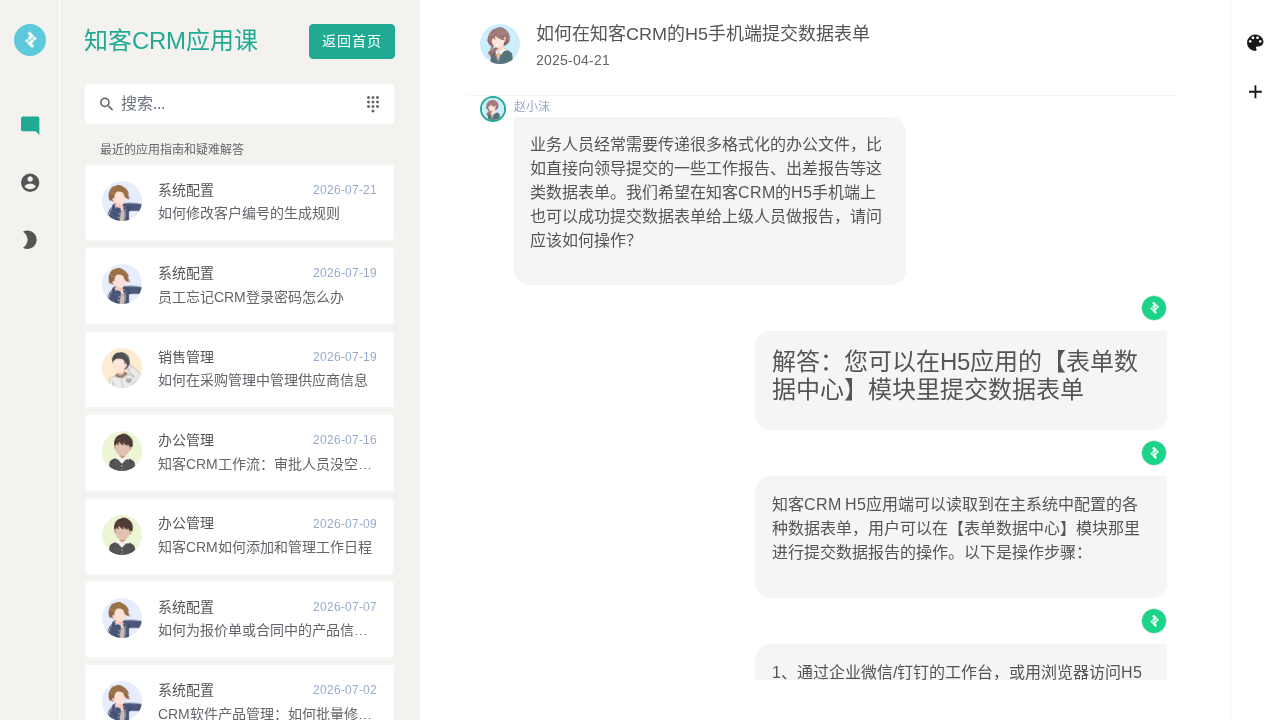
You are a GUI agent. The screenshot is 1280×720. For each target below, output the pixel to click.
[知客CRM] (30, 53)
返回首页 (352, 41)
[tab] (30, 127)
